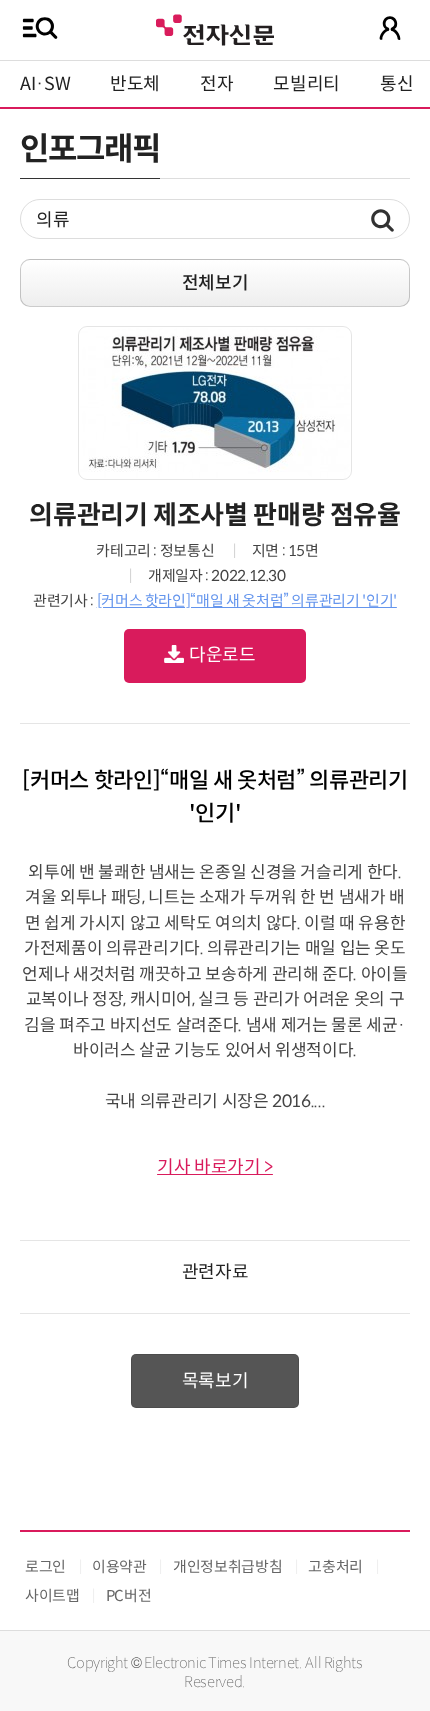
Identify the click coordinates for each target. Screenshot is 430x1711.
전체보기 (215, 283)
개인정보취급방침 (227, 1566)
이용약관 (119, 1566)
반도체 (135, 84)
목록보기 (215, 1381)
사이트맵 (52, 1595)
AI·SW (45, 84)
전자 (216, 84)
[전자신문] (215, 27)
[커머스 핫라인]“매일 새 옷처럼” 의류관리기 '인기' (247, 600)
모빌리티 (306, 84)
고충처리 (335, 1566)
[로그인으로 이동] (390, 28)
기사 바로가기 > (215, 1167)
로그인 (45, 1566)
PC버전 (129, 1595)
